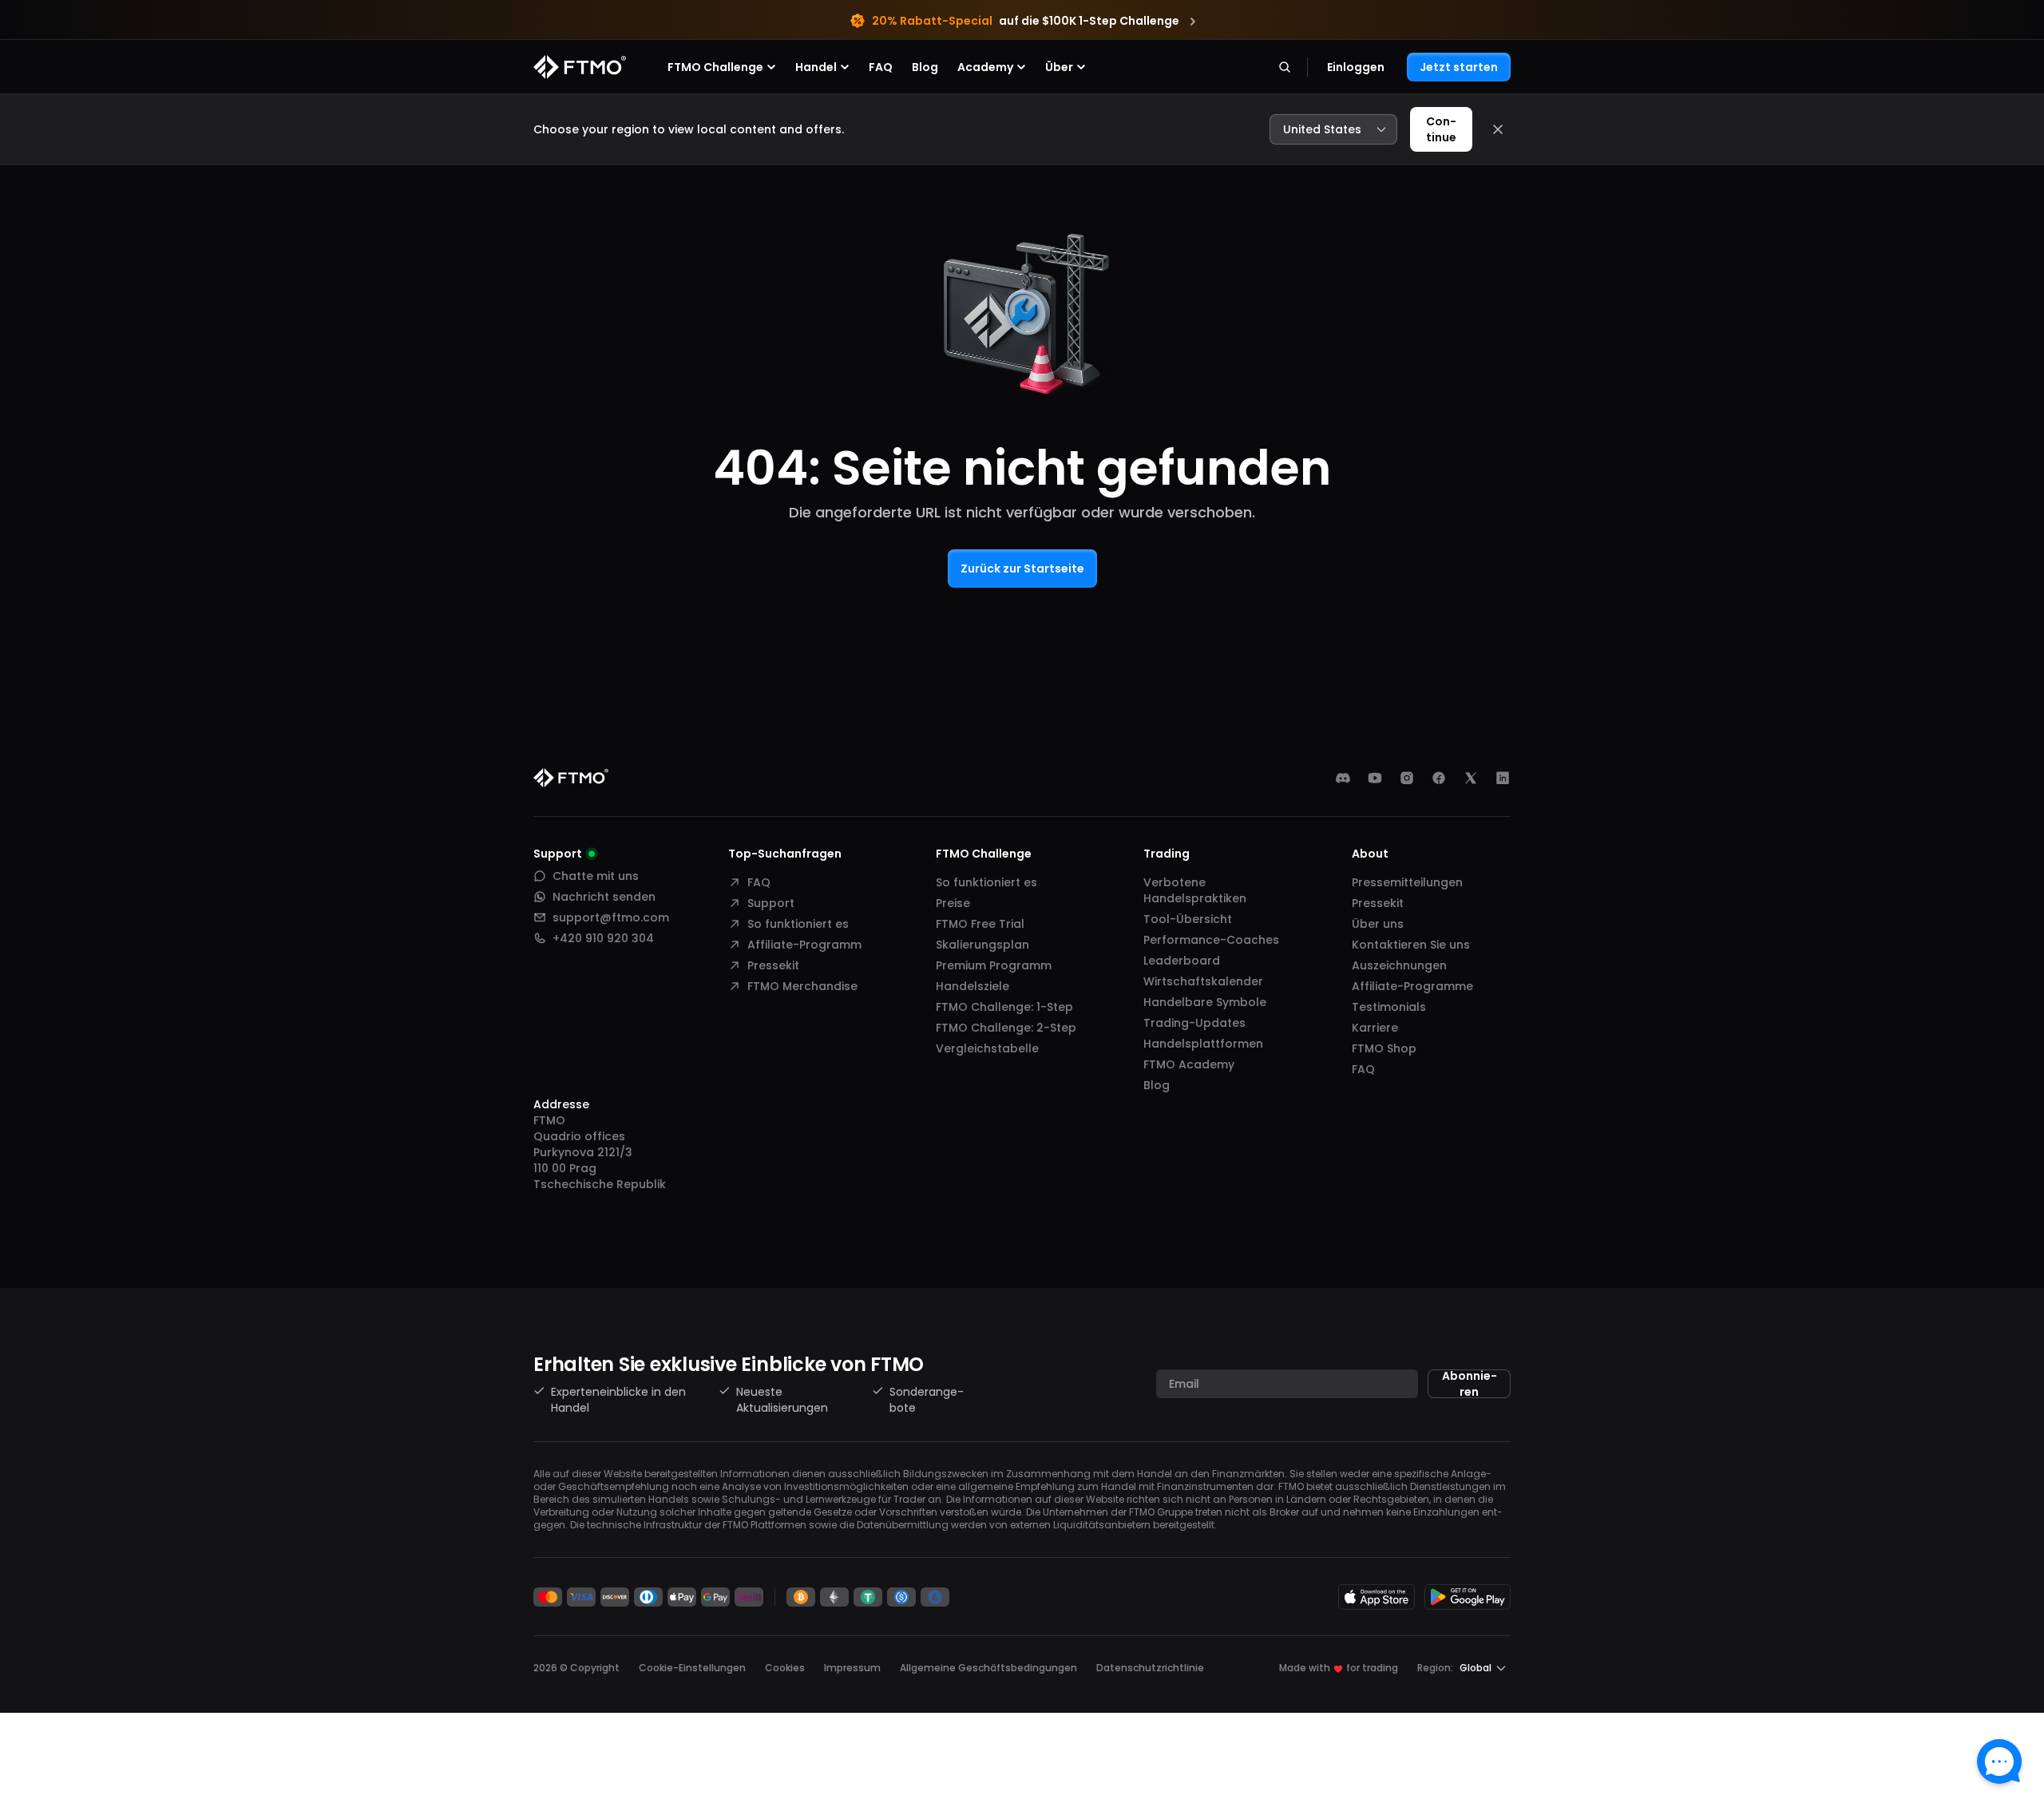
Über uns (1378, 924)
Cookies (785, 1668)
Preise (953, 903)
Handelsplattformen (1203, 1044)
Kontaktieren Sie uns (1411, 945)
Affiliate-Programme (1412, 986)
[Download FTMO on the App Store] (1377, 1597)
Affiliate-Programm (804, 945)
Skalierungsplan (982, 945)
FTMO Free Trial (980, 924)
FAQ (881, 67)
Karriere (1375, 1028)
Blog (925, 67)
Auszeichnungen (1399, 965)
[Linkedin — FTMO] (1503, 778)
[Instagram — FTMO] (1407, 778)
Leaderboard (1182, 961)
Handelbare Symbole (1205, 1002)
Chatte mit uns (596, 876)
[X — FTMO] (1471, 778)
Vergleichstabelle (987, 1048)
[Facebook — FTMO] (1439, 778)
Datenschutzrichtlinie (1150, 1668)
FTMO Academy (1189, 1064)
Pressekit (773, 965)
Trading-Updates (1194, 1023)
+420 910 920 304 (603, 938)
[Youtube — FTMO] (1375, 778)
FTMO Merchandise (802, 986)
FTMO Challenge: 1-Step (1004, 1007)
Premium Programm (994, 965)
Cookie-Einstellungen (692, 1668)
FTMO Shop (1384, 1048)
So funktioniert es (798, 924)
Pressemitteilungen (1407, 882)
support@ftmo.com (611, 917)
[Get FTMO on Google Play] (1468, 1597)
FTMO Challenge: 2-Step (1006, 1028)
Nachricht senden (604, 897)
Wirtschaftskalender (1203, 981)
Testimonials (1389, 1007)
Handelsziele (972, 986)
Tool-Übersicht (1188, 919)
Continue (1441, 129)
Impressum (852, 1668)
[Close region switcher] (1498, 129)
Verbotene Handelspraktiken (1195, 890)
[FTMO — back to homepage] (580, 67)
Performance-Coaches (1211, 940)
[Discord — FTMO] (1343, 778)
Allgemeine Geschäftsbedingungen (988, 1668)
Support (771, 903)
